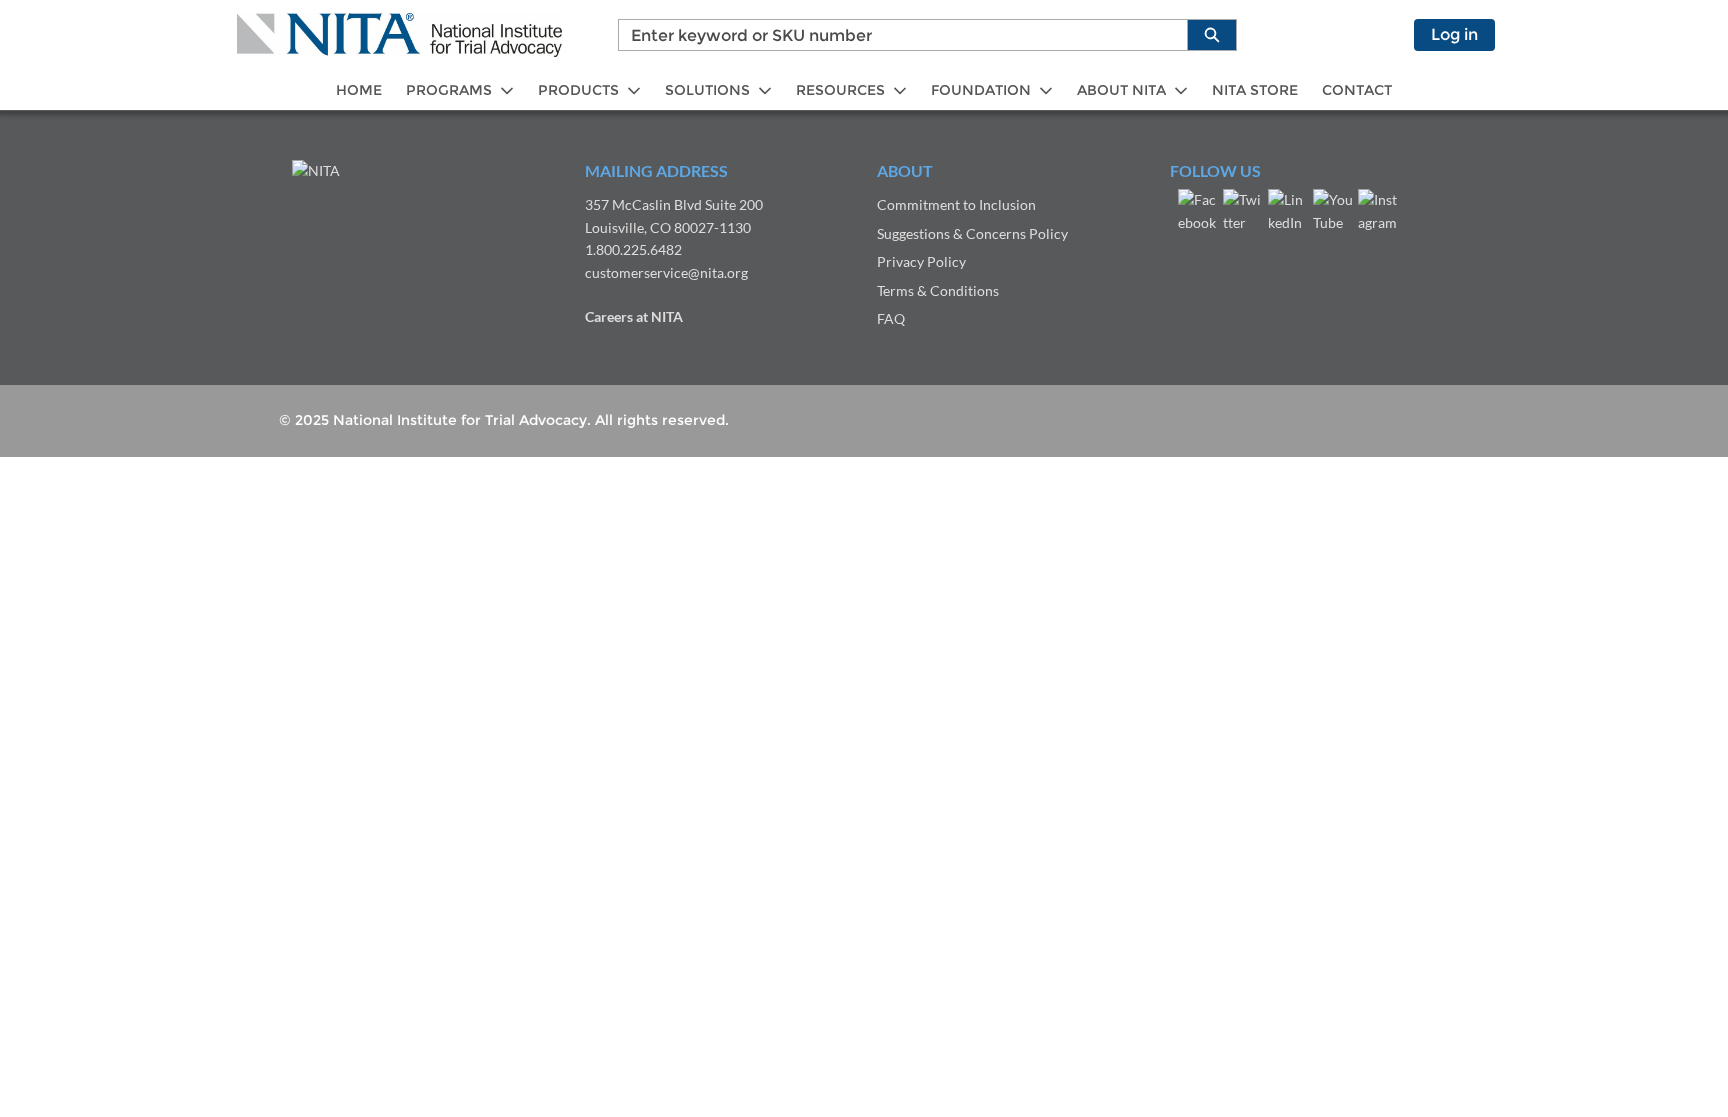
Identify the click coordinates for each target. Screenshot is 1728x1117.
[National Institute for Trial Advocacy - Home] (399, 35)
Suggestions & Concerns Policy (972, 233)
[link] (359, 90)
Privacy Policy (921, 261)
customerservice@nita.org (666, 272)
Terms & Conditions (938, 290)
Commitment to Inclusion (956, 204)
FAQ (891, 318)
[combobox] (895, 35)
